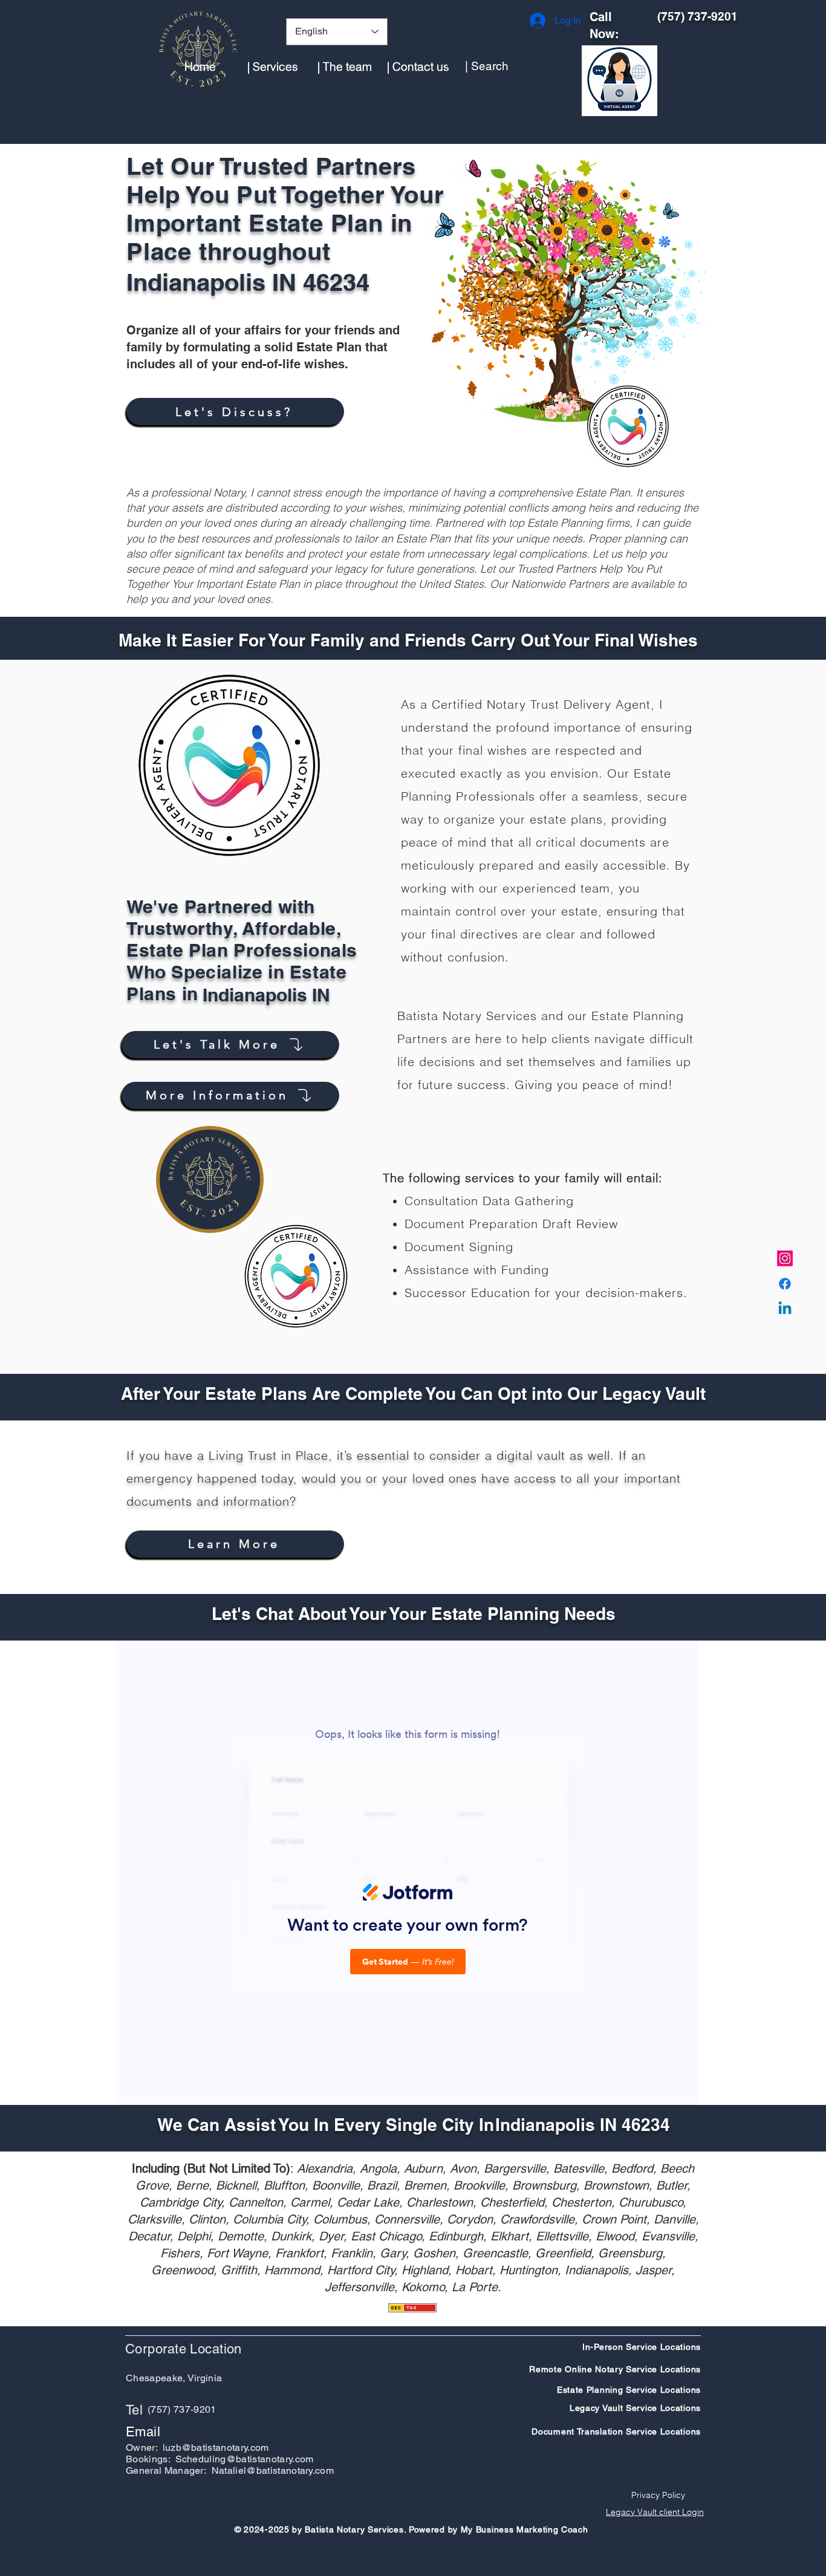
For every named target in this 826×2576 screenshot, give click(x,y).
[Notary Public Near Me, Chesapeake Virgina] (785, 1258)
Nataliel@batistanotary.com (273, 2470)
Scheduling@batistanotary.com (245, 2459)
